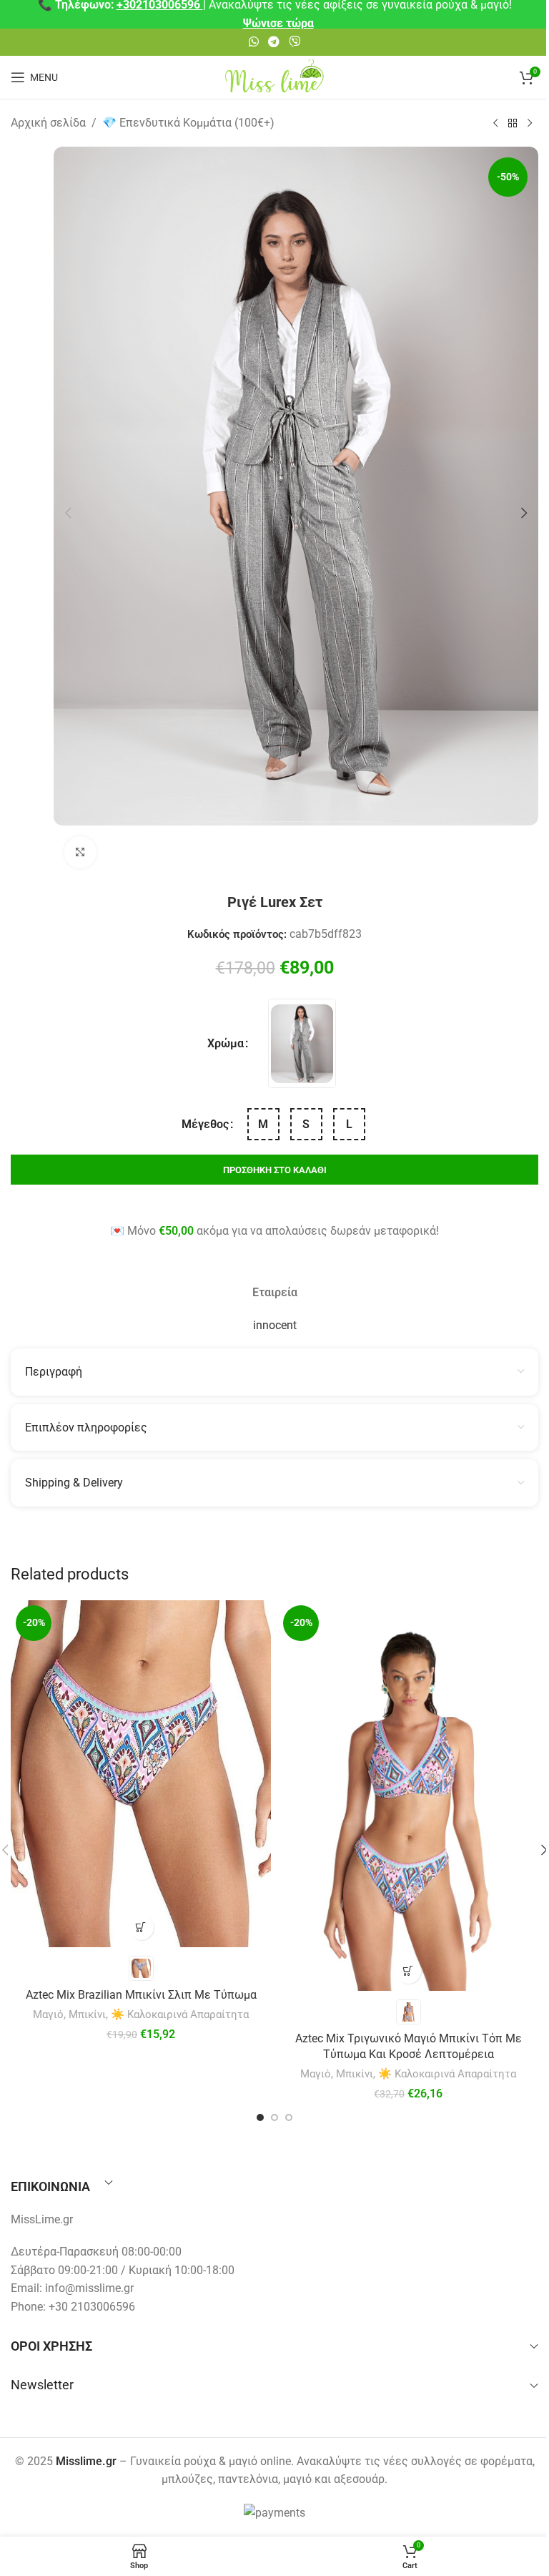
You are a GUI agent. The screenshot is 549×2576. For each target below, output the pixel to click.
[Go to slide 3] (289, 2117)
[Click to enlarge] (80, 852)
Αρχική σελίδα (48, 123)
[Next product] (530, 124)
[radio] (302, 1043)
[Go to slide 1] (260, 2117)
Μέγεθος (205, 1124)
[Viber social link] (295, 42)
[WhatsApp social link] (253, 42)
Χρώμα (226, 1043)
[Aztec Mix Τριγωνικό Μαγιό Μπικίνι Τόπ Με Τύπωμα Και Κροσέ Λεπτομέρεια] (408, 1796)
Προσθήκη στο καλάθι (275, 1170)
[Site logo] (274, 76)
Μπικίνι (87, 2014)
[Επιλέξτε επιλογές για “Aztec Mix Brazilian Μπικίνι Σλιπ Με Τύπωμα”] (141, 1928)
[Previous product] (495, 124)
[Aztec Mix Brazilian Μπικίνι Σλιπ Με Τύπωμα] (141, 1774)
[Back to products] (513, 124)
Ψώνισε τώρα (278, 23)
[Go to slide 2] (274, 2117)
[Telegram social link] (273, 42)
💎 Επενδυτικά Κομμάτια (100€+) (188, 123)
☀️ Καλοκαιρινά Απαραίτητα (180, 2014)
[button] (68, 513)
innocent (275, 1325)
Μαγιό (48, 2014)
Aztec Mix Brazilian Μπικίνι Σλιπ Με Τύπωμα (141, 1995)
